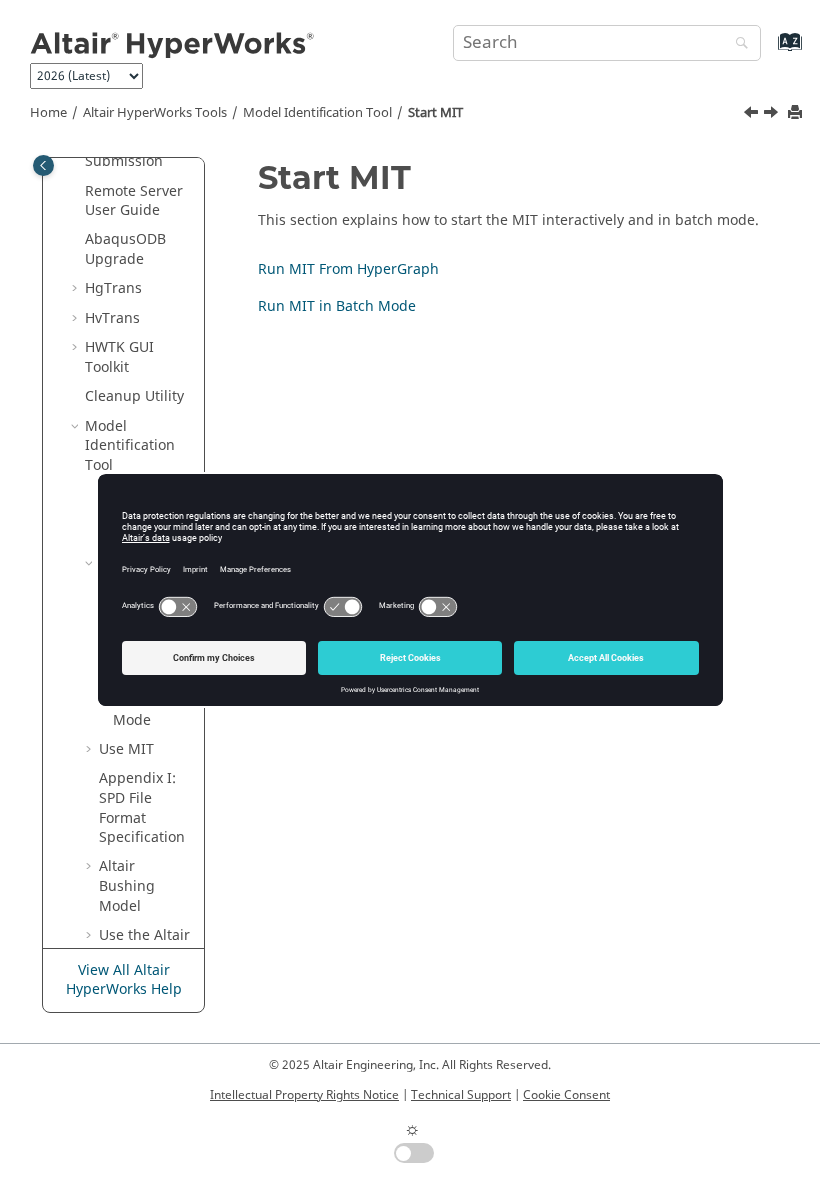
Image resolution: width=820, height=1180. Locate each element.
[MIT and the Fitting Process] (753, 115)
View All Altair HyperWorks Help (124, 980)
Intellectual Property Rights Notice (304, 1095)
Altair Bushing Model (127, 886)
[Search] (737, 44)
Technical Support (461, 1095)
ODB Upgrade (125, 249)
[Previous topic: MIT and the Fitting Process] (753, 115)
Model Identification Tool (317, 113)
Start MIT (435, 113)
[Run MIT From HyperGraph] (773, 115)
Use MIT (126, 749)
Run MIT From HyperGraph (348, 269)
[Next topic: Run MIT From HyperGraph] (773, 115)
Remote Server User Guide (134, 201)
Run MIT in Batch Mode (337, 306)
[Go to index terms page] (768, 51)
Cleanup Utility (134, 396)
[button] (77, 192)
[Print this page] (797, 113)
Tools (155, 113)
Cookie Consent (566, 1095)
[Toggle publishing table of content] (43, 165)
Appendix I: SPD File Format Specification (142, 808)
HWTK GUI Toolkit (119, 357)
